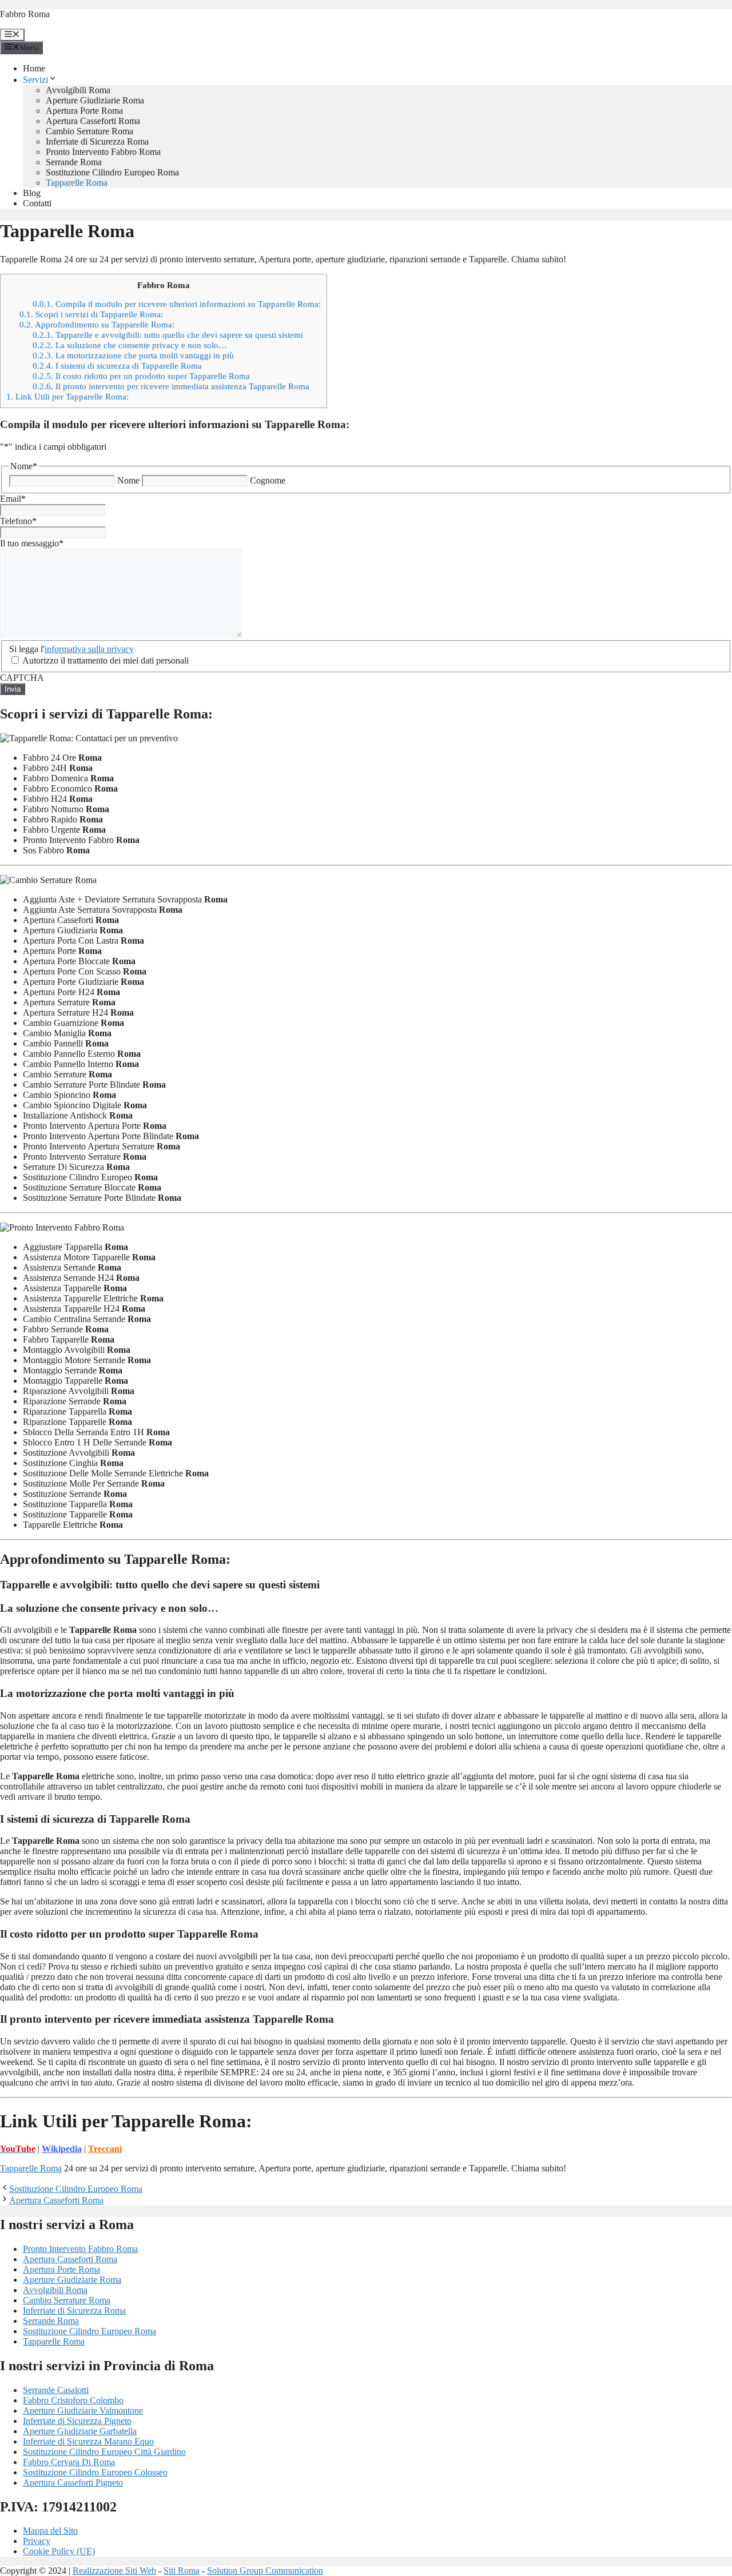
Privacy (37, 2541)
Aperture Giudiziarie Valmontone (83, 2411)
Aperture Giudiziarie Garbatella (80, 2431)
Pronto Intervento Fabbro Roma (103, 152)
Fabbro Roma (25, 14)
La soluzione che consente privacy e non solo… (130, 345)
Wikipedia (62, 2149)
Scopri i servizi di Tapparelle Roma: (91, 314)
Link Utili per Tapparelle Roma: (67, 396)
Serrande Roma (74, 162)
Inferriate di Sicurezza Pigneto (77, 2421)
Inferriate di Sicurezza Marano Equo (88, 2441)
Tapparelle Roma (77, 183)
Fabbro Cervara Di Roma (69, 2462)
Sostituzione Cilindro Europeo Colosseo (95, 2472)
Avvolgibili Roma (78, 90)
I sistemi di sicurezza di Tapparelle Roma (117, 366)
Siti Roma (182, 2571)
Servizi (35, 80)
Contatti (37, 203)
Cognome (268, 480)
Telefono (18, 521)
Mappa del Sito (50, 2531)
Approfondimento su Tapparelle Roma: (97, 324)
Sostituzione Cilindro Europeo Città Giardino (104, 2452)
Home (34, 68)
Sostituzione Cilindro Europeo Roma (112, 172)
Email (13, 499)
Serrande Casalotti (56, 2390)
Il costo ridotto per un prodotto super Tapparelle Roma (141, 376)
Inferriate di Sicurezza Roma (97, 141)
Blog (32, 193)
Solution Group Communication (265, 2571)
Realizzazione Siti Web (114, 2571)
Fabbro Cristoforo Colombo (73, 2400)
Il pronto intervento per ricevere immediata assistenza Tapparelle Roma (171, 386)
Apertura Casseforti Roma (93, 121)
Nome (128, 480)
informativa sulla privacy (89, 649)
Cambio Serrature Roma (89, 131)
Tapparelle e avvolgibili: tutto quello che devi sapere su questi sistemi (168, 335)
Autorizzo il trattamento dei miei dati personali (106, 660)
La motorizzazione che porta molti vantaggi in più (133, 355)
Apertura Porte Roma (84, 111)
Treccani (105, 2149)
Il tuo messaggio (32, 543)
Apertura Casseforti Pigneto (73, 2483)
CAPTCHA (22, 678)
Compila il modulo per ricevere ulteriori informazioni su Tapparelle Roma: (177, 304)
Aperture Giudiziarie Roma (95, 100)
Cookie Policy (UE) (59, 2551)
